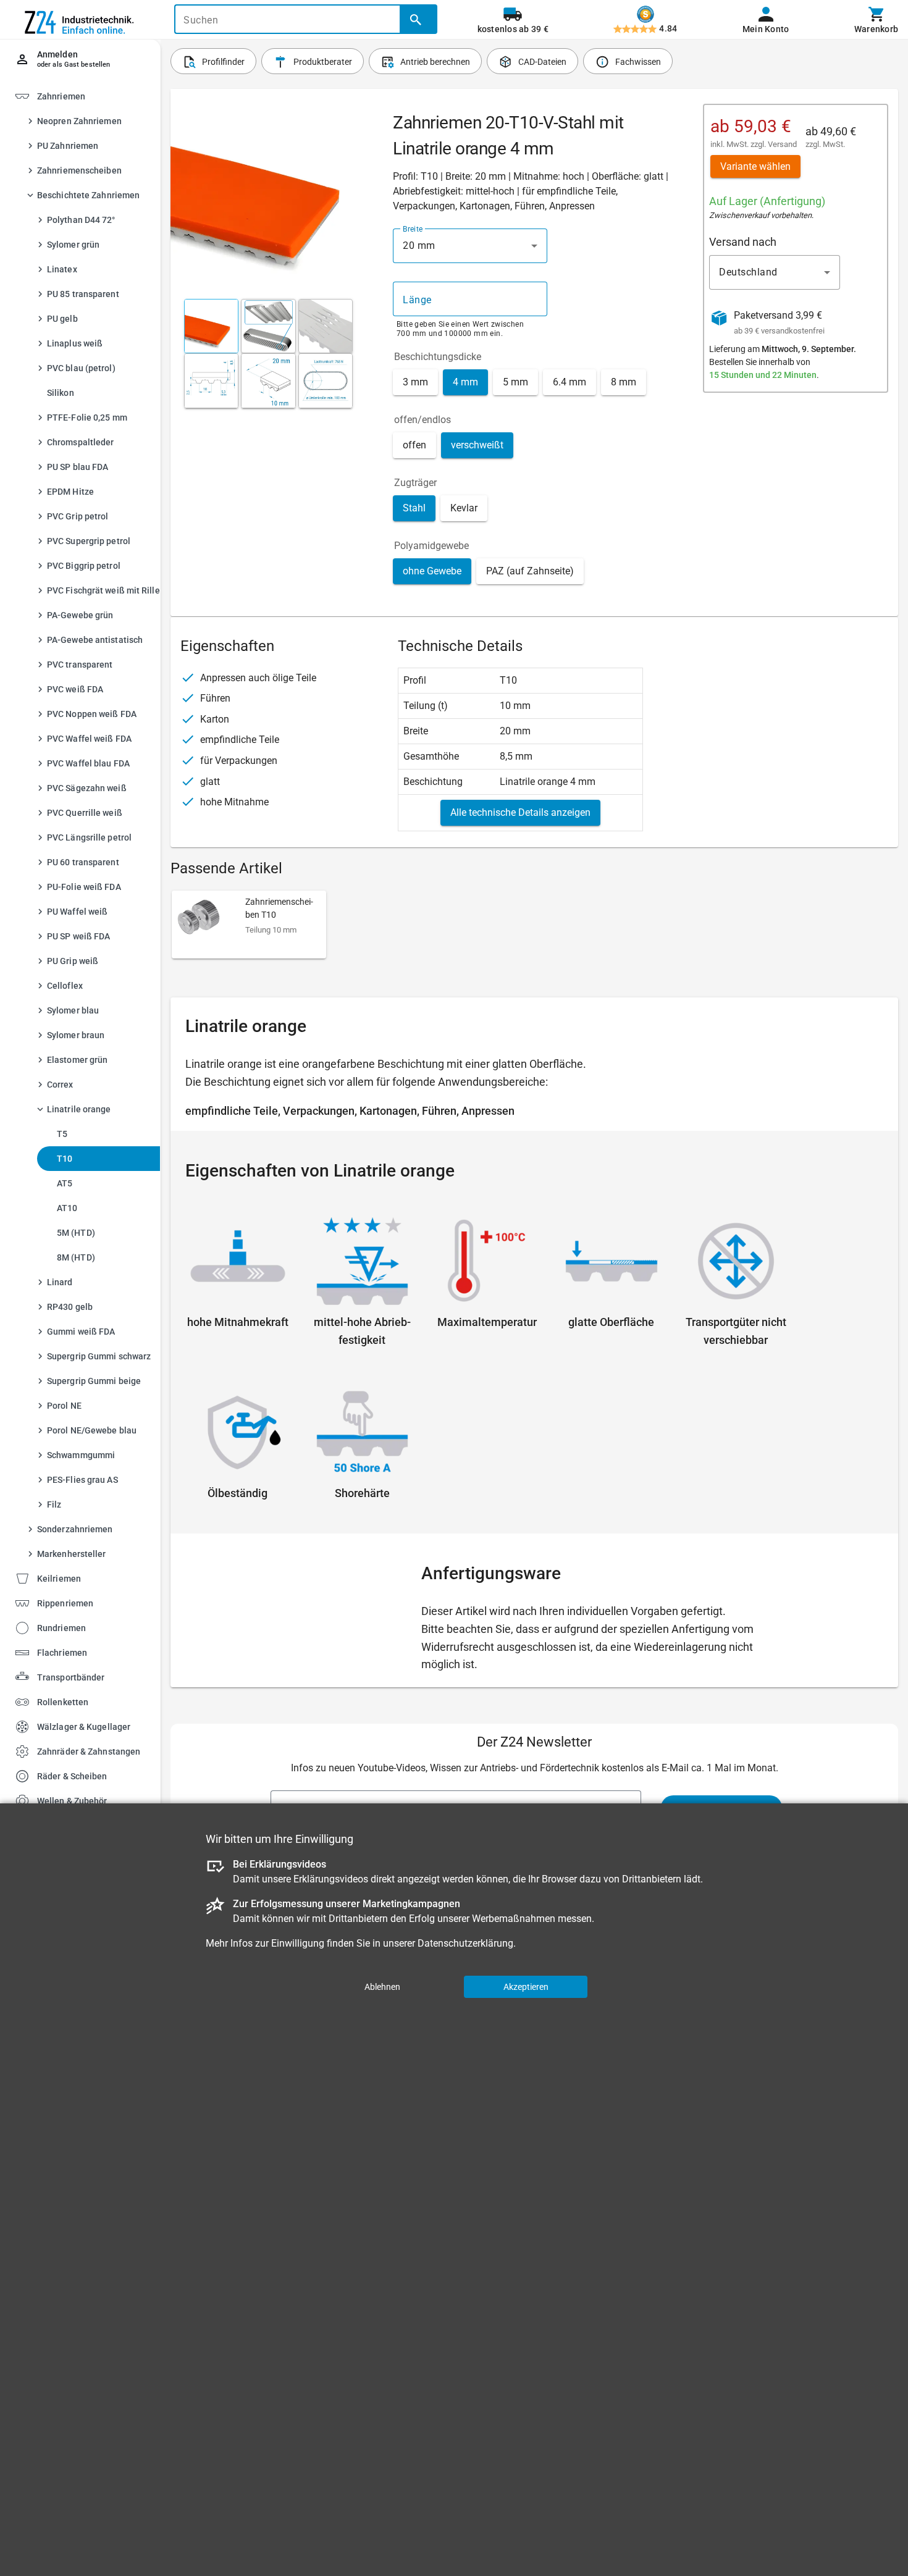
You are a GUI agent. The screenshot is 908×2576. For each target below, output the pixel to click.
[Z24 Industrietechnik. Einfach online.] (80, 20)
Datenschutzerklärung (465, 1943)
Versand (782, 144)
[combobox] (470, 246)
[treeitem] (91, 828)
